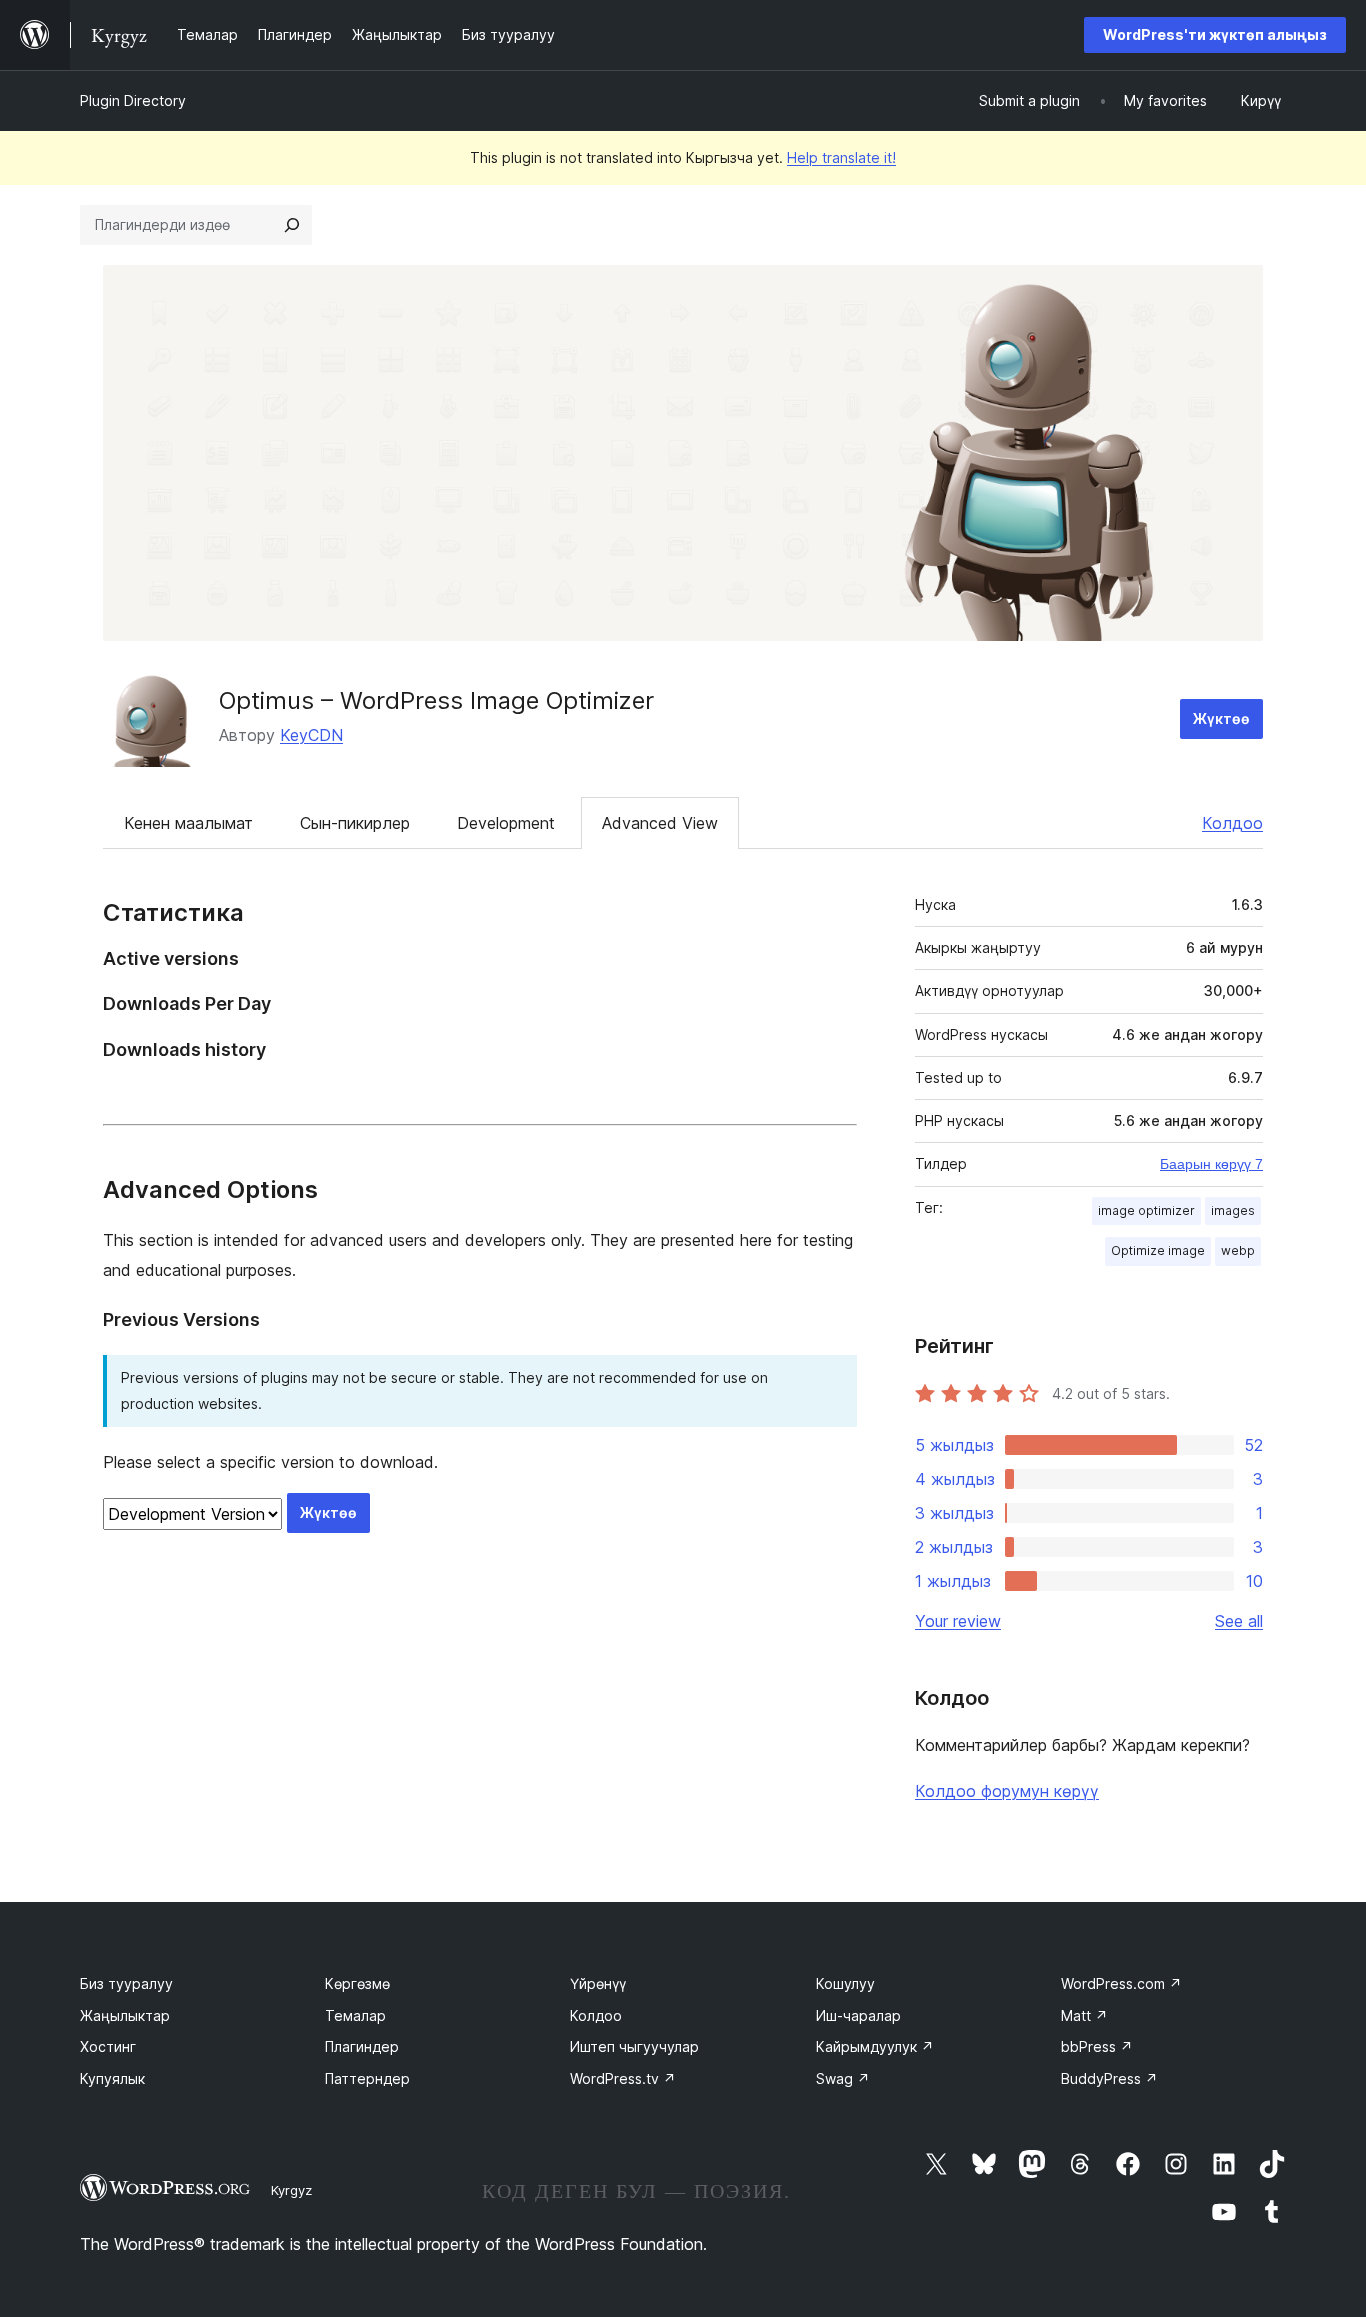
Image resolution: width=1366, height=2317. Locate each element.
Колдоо (1232, 823)
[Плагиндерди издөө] (292, 225)
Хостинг (108, 2046)
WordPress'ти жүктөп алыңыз (1215, 34)
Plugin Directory (133, 100)
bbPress (1097, 2046)
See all (1239, 1621)
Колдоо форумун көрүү (1007, 1791)
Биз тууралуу (126, 1983)
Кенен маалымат (188, 823)
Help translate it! (841, 157)
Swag (843, 2078)
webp (1238, 1250)
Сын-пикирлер (355, 823)
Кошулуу (845, 1983)
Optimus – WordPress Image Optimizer (436, 700)
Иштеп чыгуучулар (634, 2046)
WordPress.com (1121, 1983)
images (1233, 1210)
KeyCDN (311, 735)
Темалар (355, 2015)
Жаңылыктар (125, 2015)
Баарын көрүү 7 (1211, 1164)
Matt (1084, 2015)
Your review (958, 1621)
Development (506, 823)
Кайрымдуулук (875, 2046)
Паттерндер (367, 2078)
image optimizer (1146, 1210)
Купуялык (112, 2078)
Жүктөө (1221, 718)
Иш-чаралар (858, 2015)
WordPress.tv (623, 2078)
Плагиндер (362, 2046)
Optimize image (1158, 1250)
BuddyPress (1109, 2078)
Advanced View (660, 823)
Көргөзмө (357, 1983)
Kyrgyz (291, 2190)
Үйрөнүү (598, 1983)
